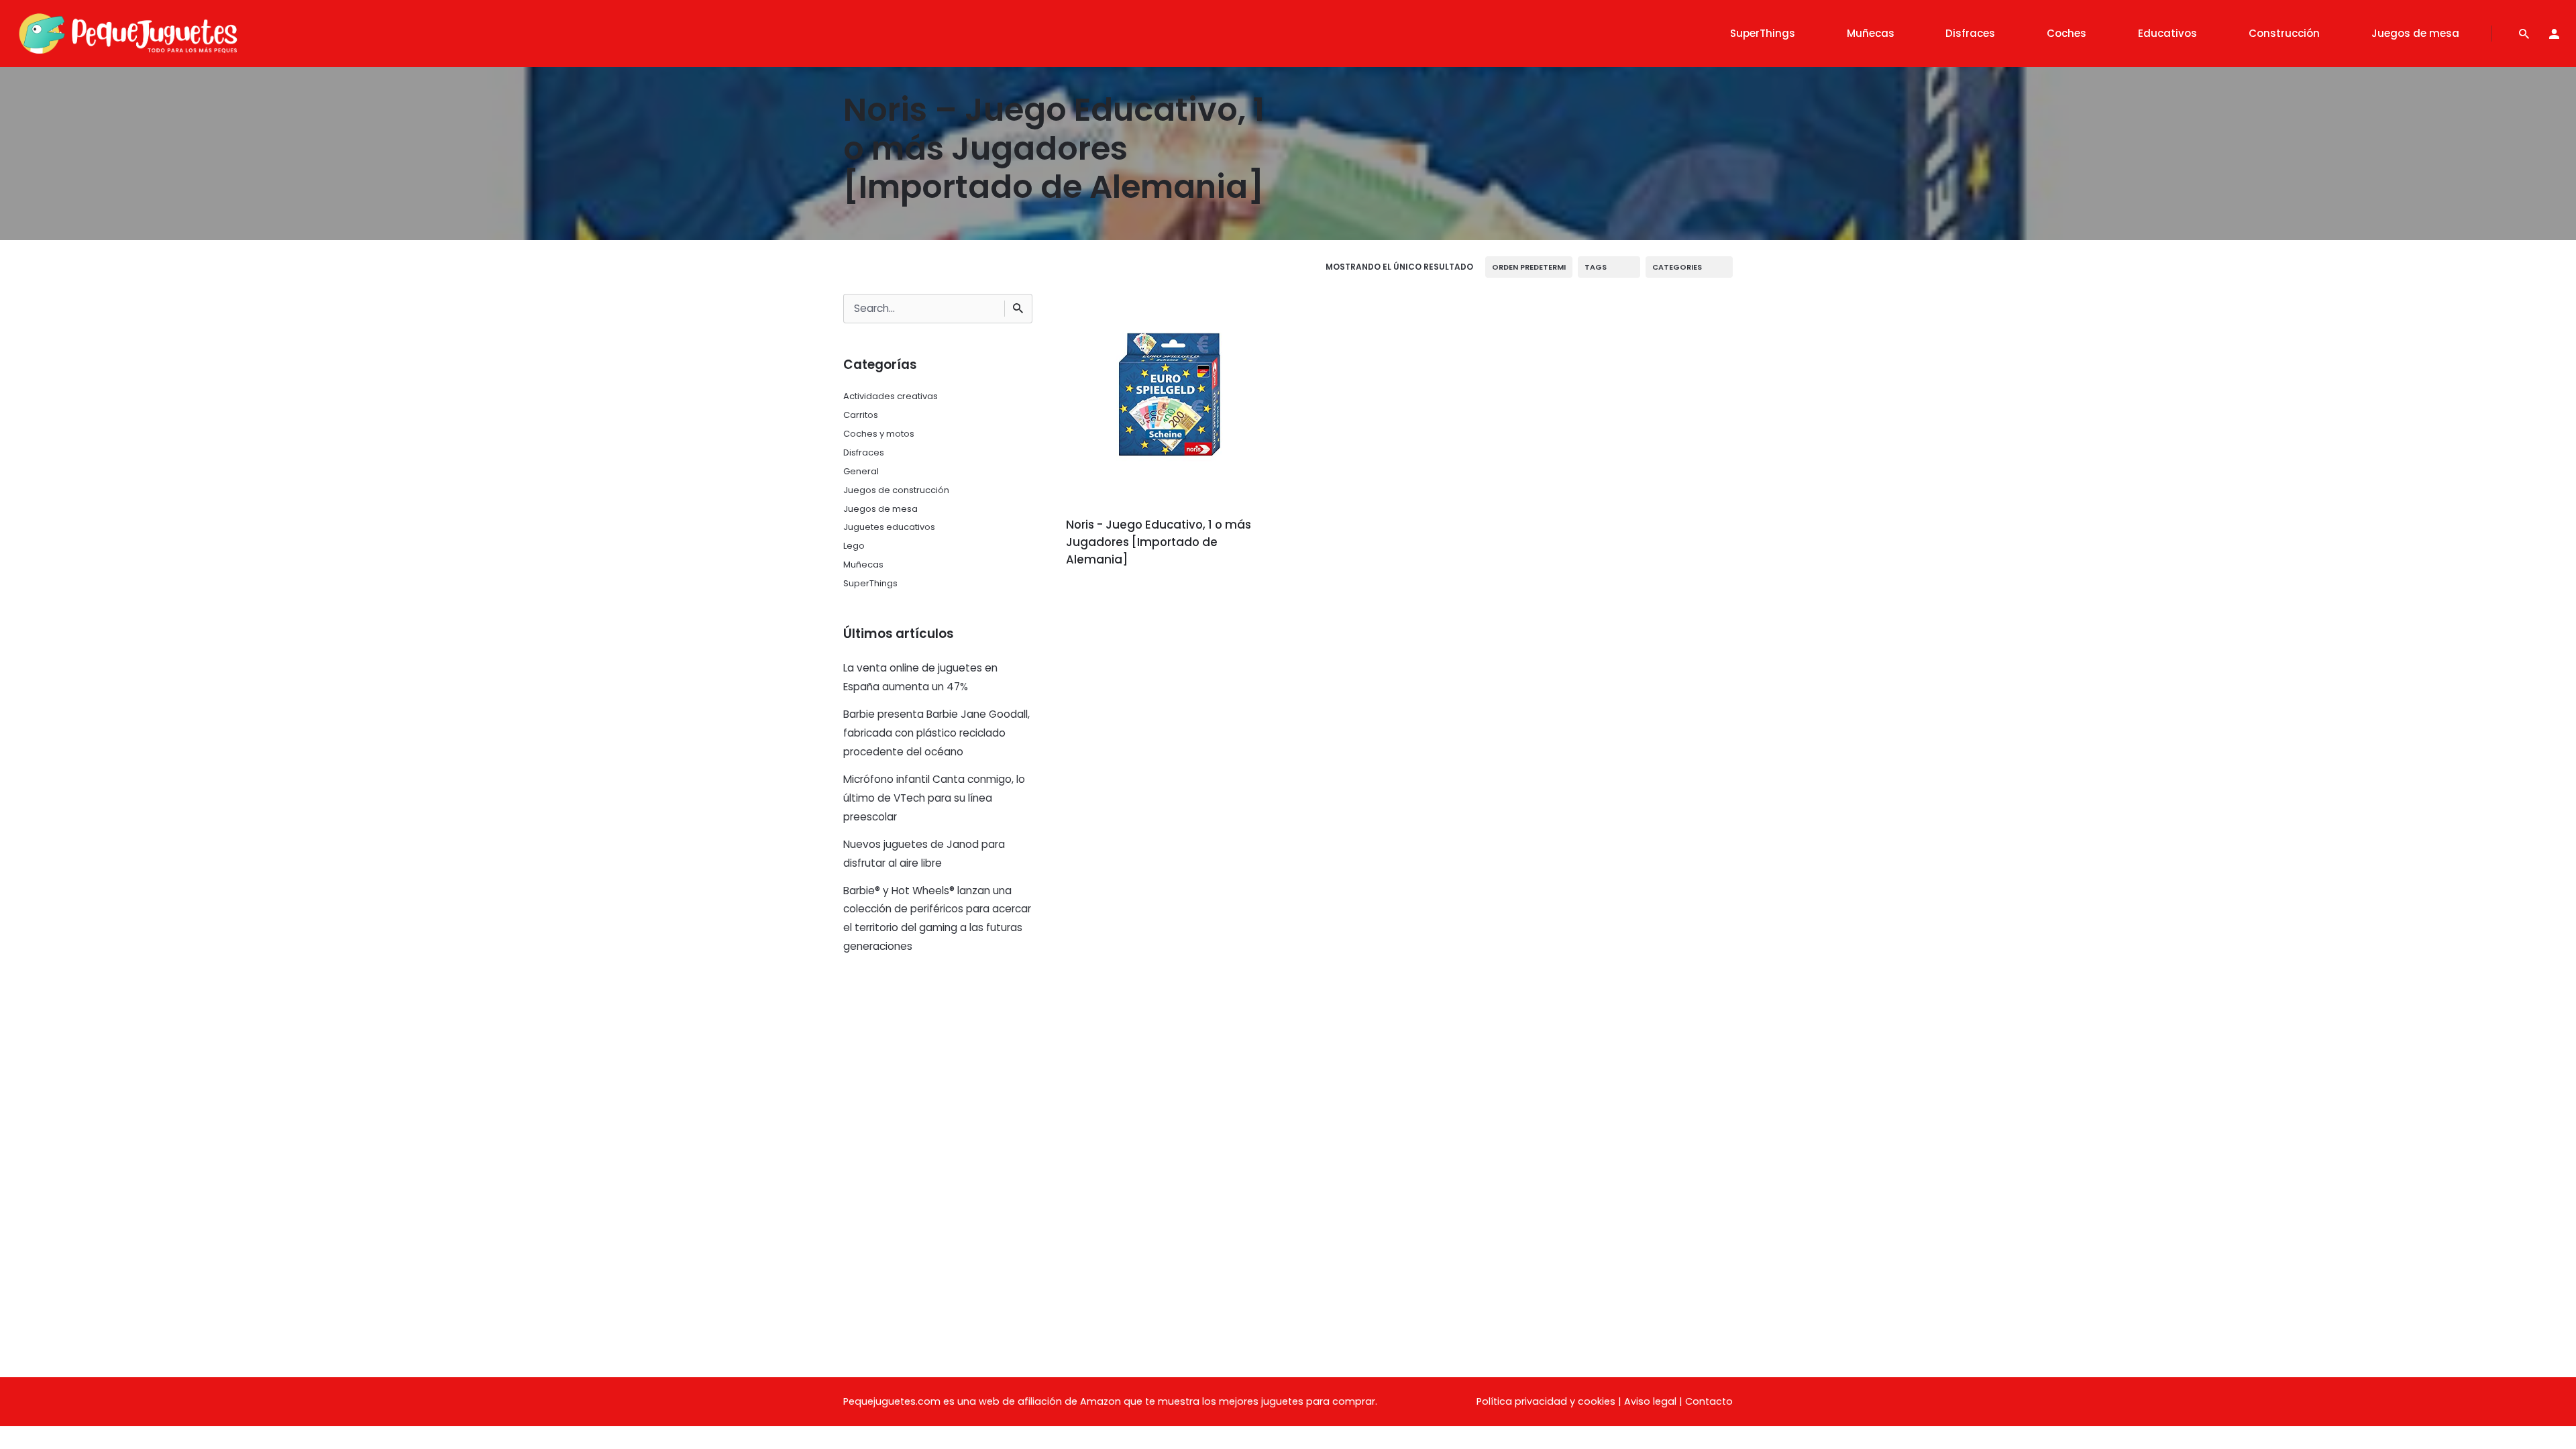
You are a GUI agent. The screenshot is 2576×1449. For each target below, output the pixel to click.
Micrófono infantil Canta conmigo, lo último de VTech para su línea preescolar (934, 798)
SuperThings (870, 583)
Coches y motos (879, 434)
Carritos (861, 415)
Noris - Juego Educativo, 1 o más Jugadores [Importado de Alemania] (1159, 542)
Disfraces (864, 452)
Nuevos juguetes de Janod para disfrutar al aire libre (924, 854)
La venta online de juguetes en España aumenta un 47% (920, 677)
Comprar (1103, 597)
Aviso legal (1650, 1401)
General (861, 471)
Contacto (1709, 1401)
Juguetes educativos (889, 527)
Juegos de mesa (880, 509)
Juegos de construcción (896, 490)
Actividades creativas (891, 396)
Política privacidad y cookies (1546, 1401)
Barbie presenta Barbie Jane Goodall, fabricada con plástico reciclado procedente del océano (936, 733)
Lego (854, 546)
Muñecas (863, 565)
